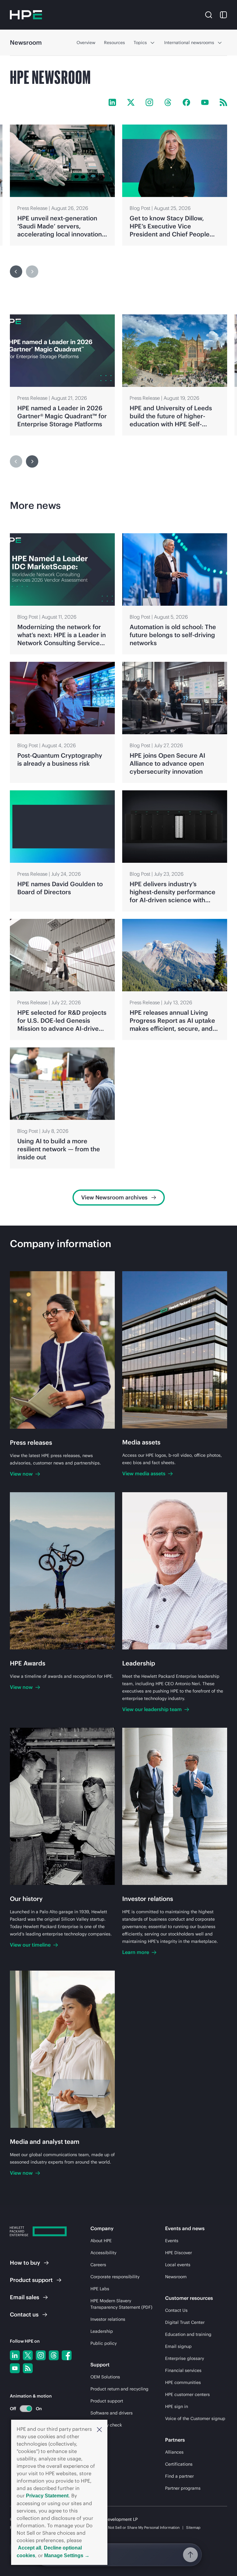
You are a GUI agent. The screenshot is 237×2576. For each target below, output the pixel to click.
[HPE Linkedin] (112, 102)
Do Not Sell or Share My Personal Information (141, 2527)
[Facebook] (67, 2355)
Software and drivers (112, 2413)
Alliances (174, 2452)
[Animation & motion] (26, 2409)
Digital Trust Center (185, 2322)
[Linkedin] (15, 2355)
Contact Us (176, 2310)
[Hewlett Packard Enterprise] (26, 15)
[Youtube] (15, 2368)
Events (172, 2241)
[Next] (32, 461)
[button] (99, 2429)
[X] (28, 2355)
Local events (178, 2265)
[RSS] (28, 2368)
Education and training (188, 2334)
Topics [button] (140, 43)
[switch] (22, 2408)
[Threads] (54, 2355)
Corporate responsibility (115, 2277)
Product (31, 2280)
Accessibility (103, 2253)
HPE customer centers (187, 2394)
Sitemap (193, 2527)
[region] (118, 185)
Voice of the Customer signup (195, 2418)
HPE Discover (179, 2253)
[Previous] (16, 272)
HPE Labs (100, 2289)
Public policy (104, 2343)
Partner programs (183, 2488)
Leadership (102, 2331)
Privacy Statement (47, 2496)
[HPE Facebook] (186, 102)
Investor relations (108, 2319)
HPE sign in (177, 2406)
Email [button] (25, 2297)
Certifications (179, 2464)
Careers (98, 2265)
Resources (114, 43)
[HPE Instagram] (149, 102)
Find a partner (179, 2476)
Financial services (183, 2370)
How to (25, 2263)
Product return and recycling (119, 2389)
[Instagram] (41, 2355)
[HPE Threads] (168, 102)
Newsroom (176, 2277)
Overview (86, 43)
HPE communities (183, 2382)
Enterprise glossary (185, 2358)
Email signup (178, 2346)
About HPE (101, 2241)
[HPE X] (131, 102)
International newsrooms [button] (189, 43)
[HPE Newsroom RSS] (223, 102)
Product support (107, 2401)
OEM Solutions (105, 2377)
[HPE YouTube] (205, 102)
